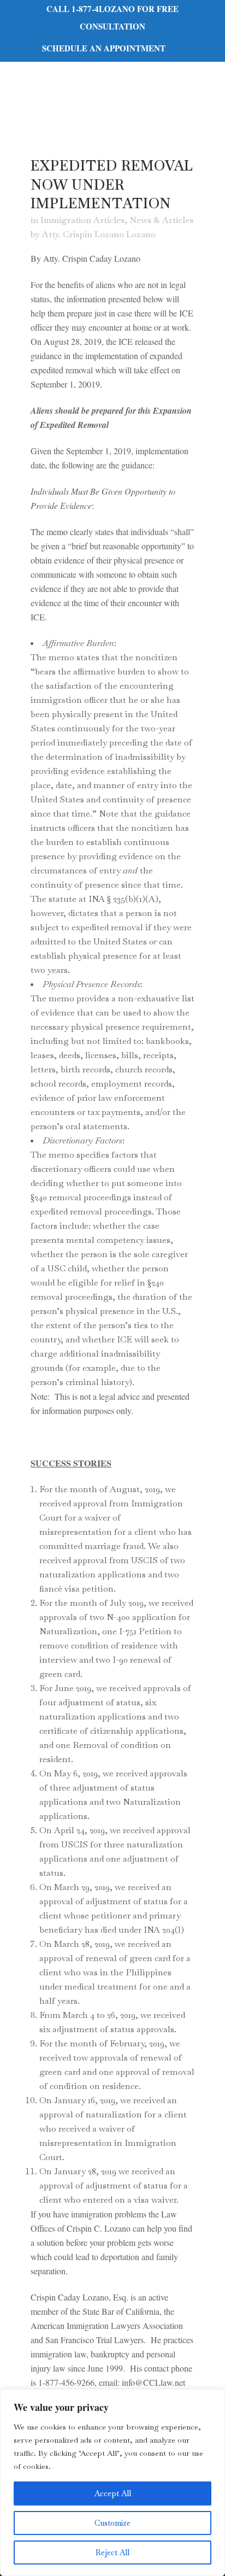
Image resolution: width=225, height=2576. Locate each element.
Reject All (112, 2552)
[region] (112, 2483)
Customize (112, 2523)
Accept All (113, 2493)
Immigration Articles (82, 220)
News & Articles (162, 220)
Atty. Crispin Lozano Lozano (99, 234)
